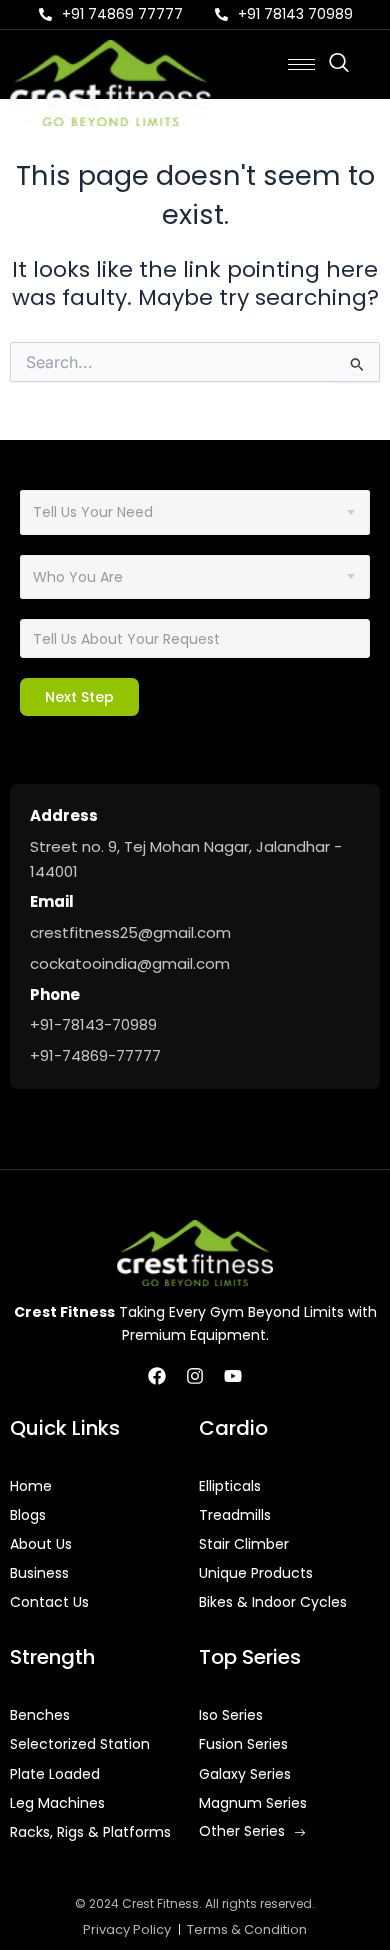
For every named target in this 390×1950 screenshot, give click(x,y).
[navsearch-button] (349, 64)
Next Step (79, 697)
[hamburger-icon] (301, 64)
